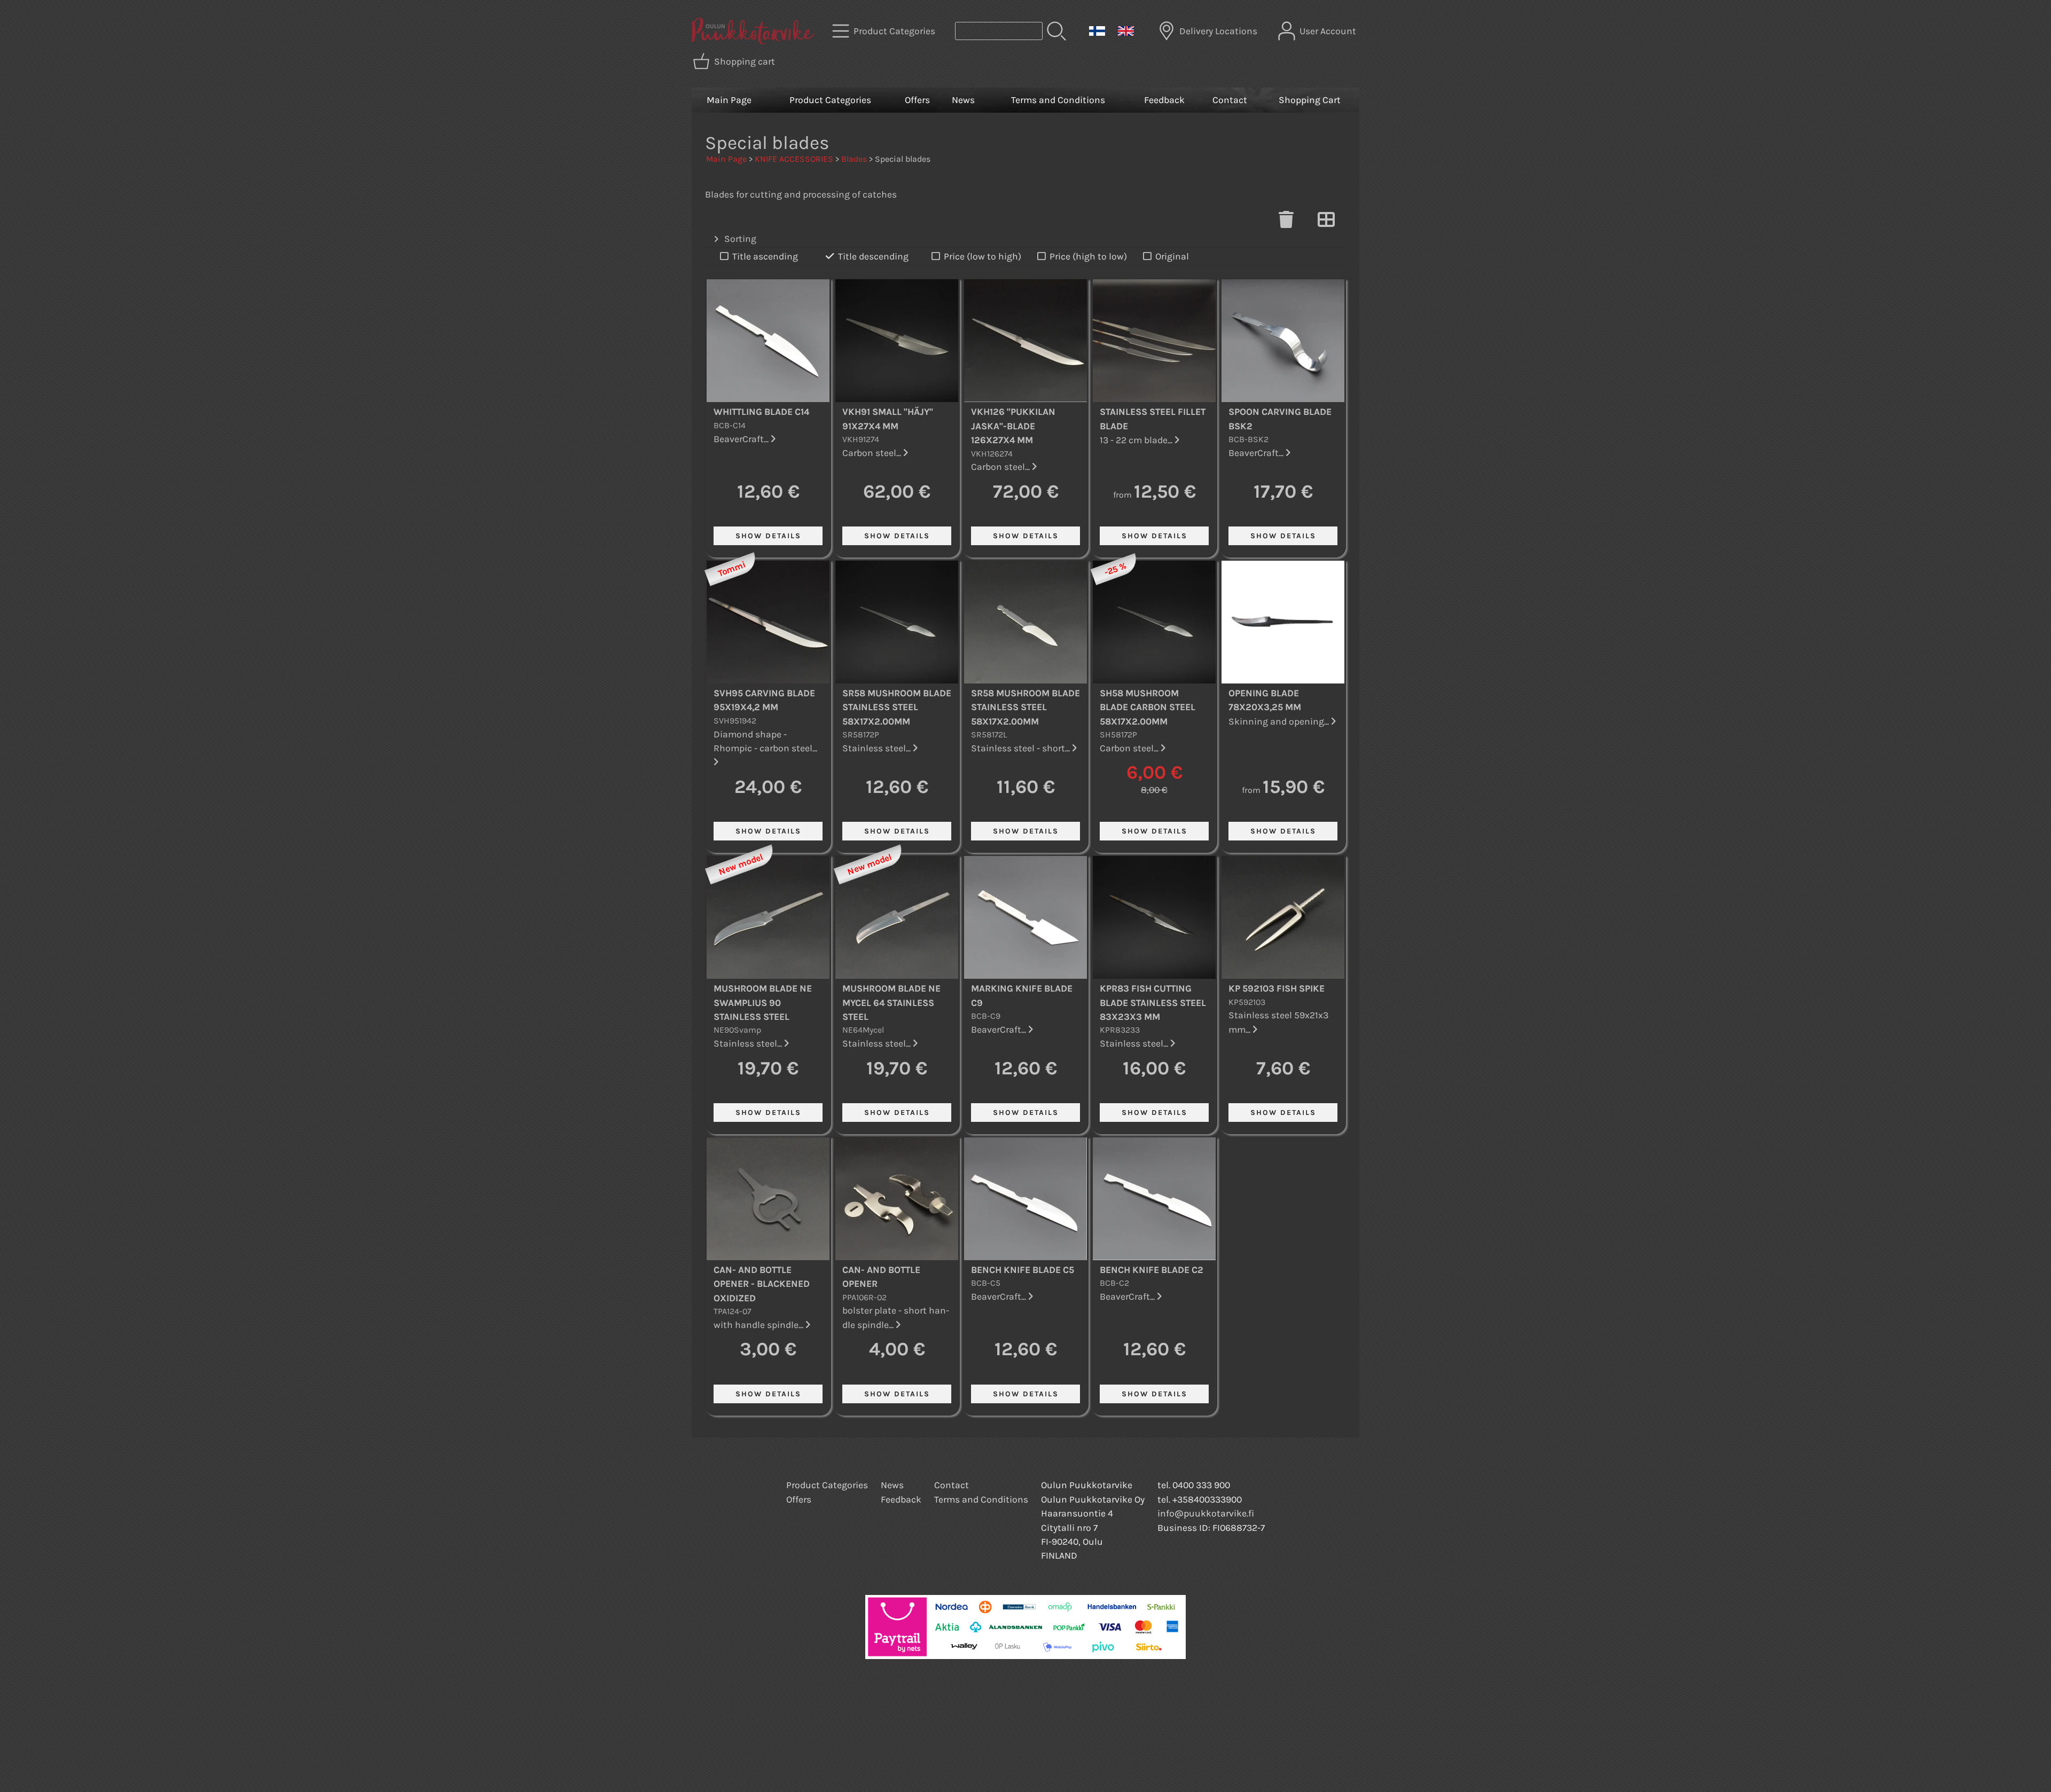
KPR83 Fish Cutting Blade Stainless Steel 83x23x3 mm (1153, 1003)
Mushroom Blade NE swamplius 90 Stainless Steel (763, 1003)
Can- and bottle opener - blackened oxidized (762, 1284)
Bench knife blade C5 (1023, 1270)
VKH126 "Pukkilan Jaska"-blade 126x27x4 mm (1013, 426)
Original (1172, 256)
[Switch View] (1326, 223)
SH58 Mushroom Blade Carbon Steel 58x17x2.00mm (1148, 707)
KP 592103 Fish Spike (1277, 988)
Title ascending (765, 256)
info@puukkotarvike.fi (1206, 1513)
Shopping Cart (1310, 100)
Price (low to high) (983, 256)
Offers (917, 100)
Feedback (1164, 100)
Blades (854, 159)
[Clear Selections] (1286, 223)
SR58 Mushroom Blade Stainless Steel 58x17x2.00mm (897, 707)
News (963, 100)
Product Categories (830, 100)
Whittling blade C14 (761, 412)
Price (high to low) (1088, 256)
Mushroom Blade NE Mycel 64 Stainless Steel (891, 1003)
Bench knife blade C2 (1152, 1270)
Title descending (873, 256)
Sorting (740, 239)
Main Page (729, 100)
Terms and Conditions (1058, 100)
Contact (1230, 100)
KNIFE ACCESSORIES (794, 159)
